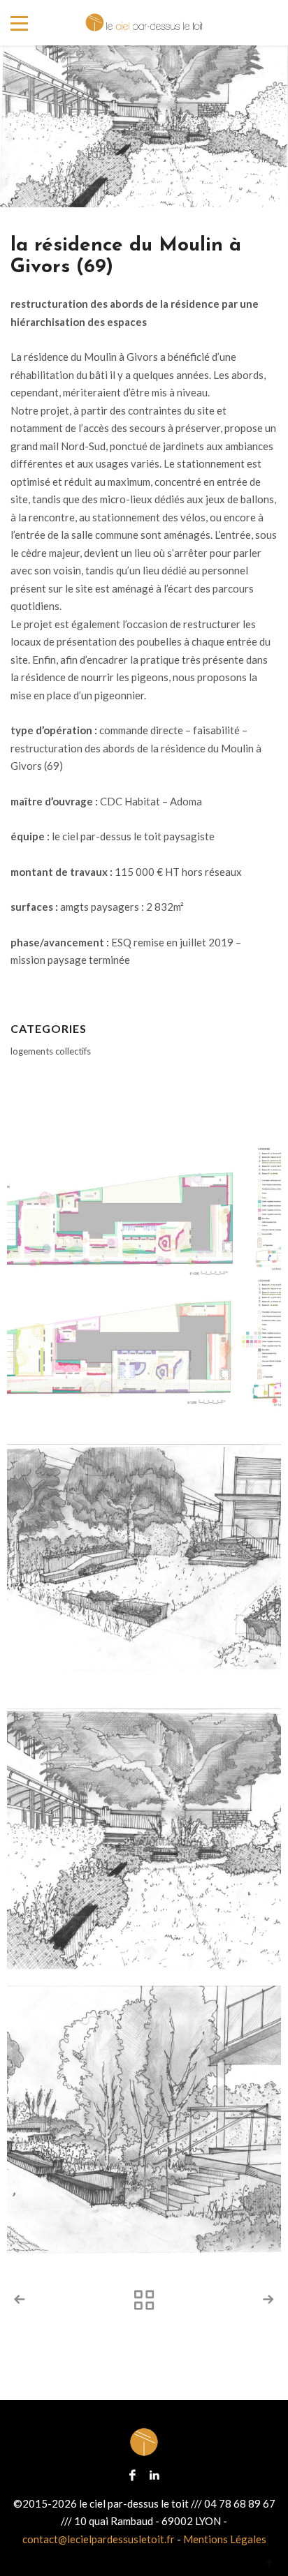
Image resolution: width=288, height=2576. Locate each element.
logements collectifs (51, 1051)
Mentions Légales (225, 2539)
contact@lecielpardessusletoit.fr (99, 2539)
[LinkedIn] (154, 2474)
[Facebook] (132, 2474)
